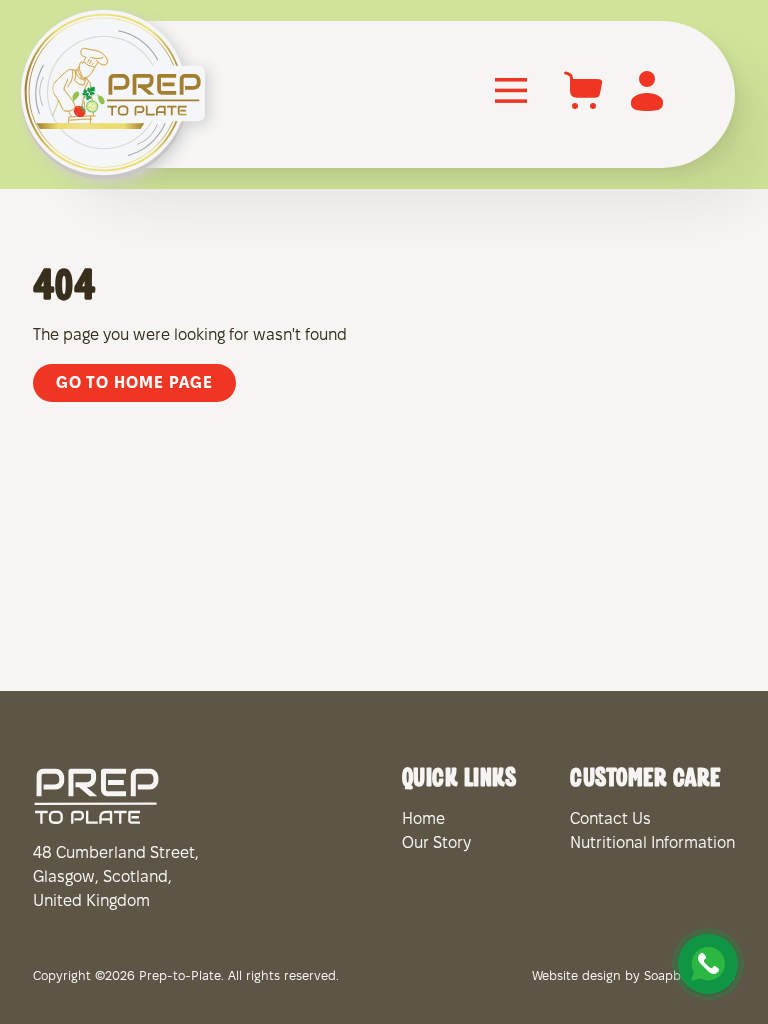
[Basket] (584, 110)
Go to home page (134, 383)
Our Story (436, 843)
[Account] (647, 110)
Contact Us (610, 819)
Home (423, 819)
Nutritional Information (652, 843)
